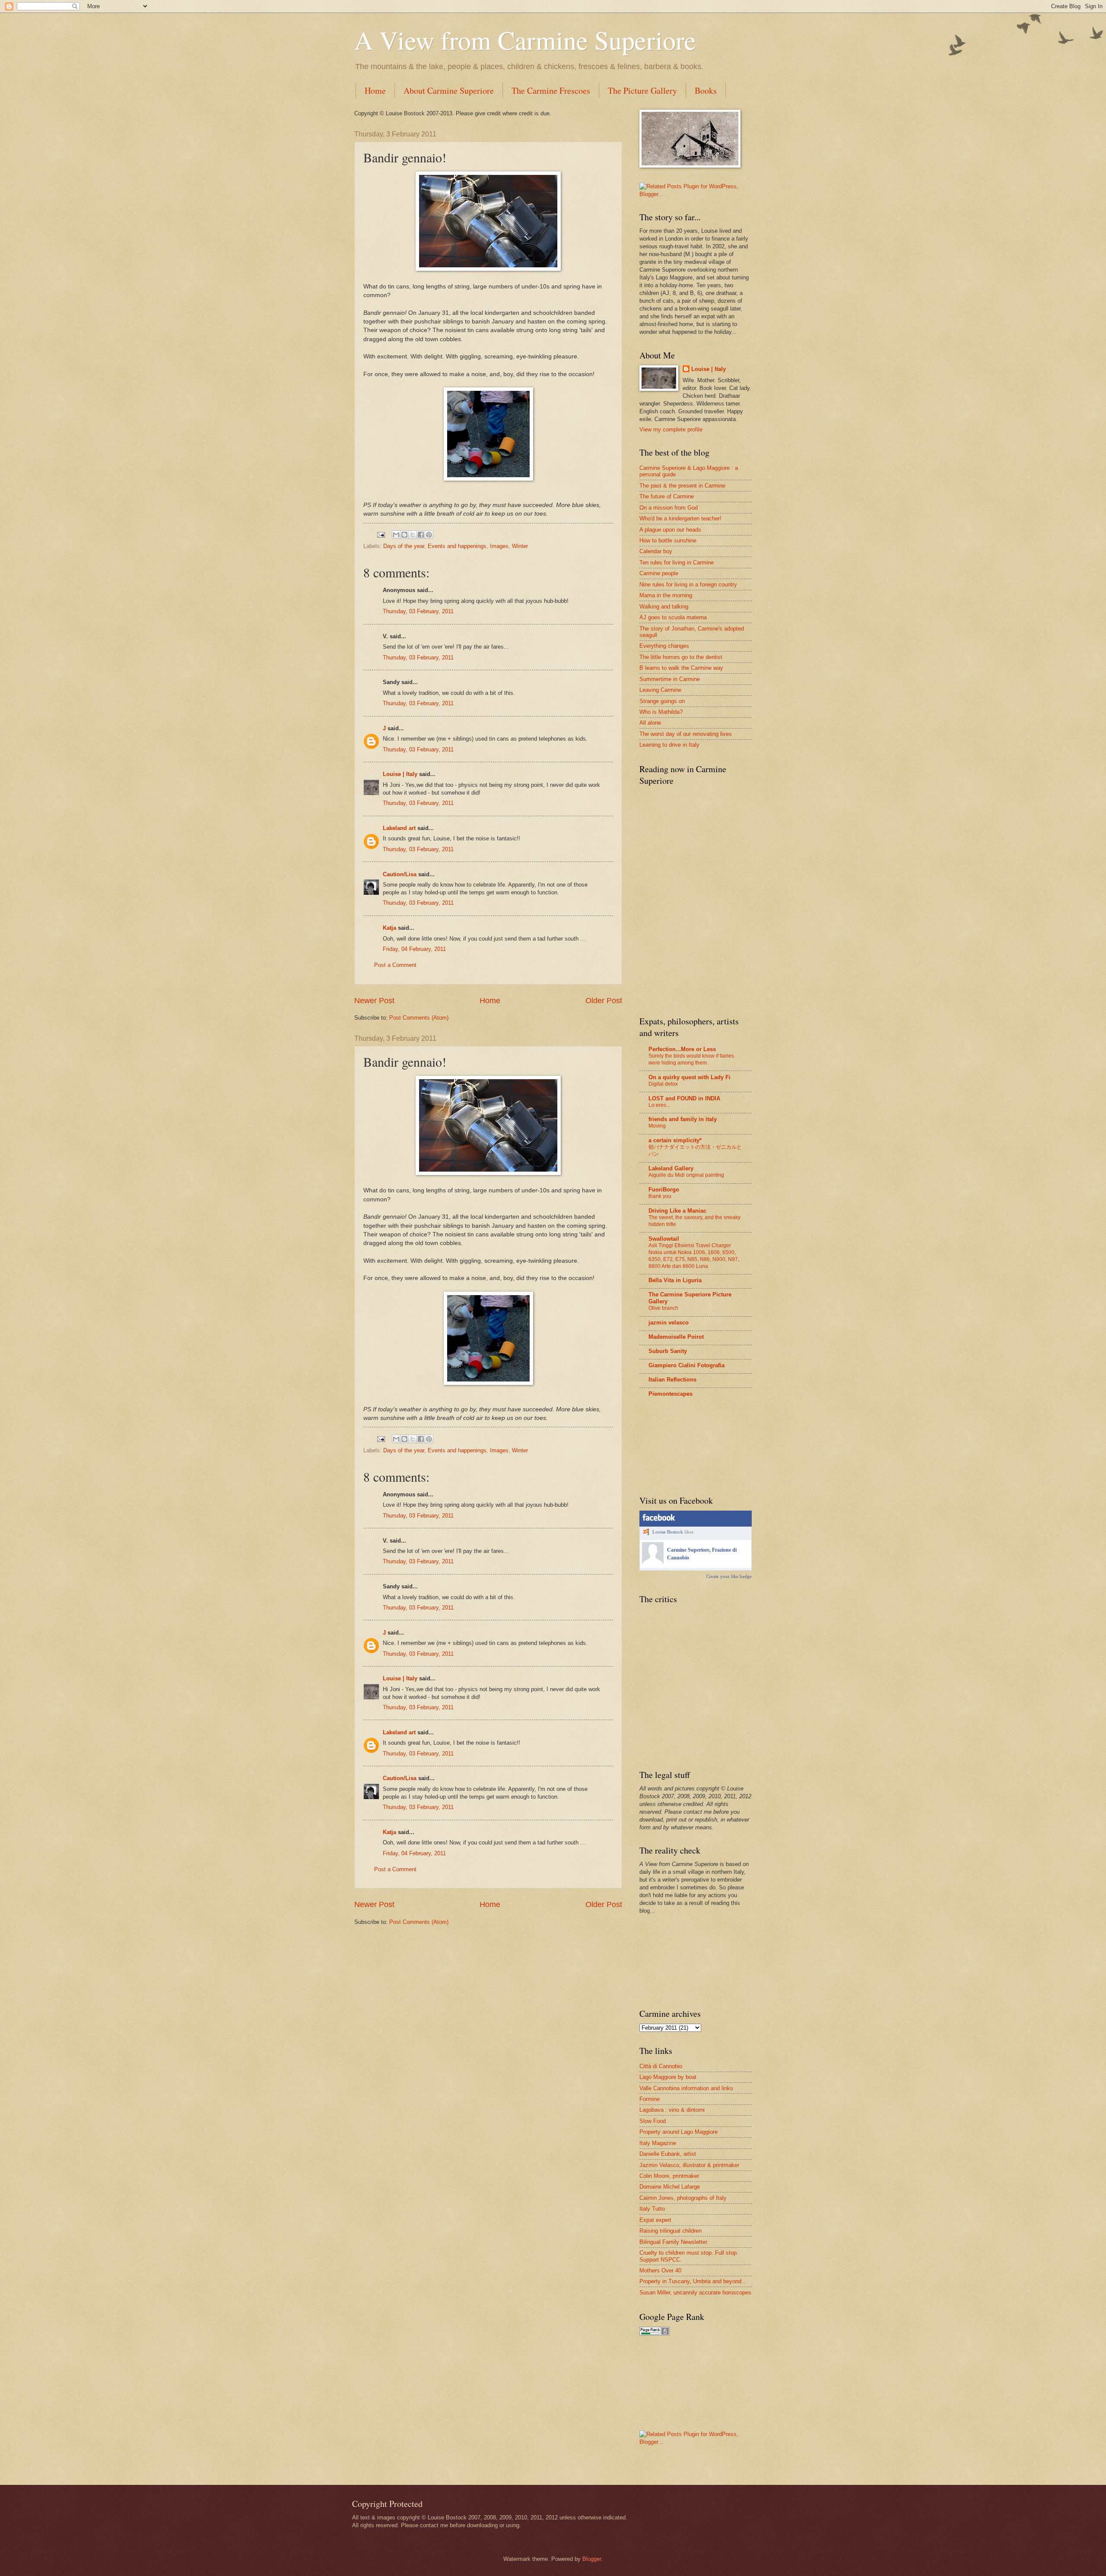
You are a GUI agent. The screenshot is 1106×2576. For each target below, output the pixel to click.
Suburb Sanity (668, 1351)
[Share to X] (413, 535)
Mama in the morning (666, 595)
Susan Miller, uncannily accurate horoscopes (695, 2292)
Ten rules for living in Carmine (677, 562)
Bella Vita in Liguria (675, 1280)
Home (375, 90)
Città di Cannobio (661, 2066)
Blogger (592, 2559)
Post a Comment (395, 965)
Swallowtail (664, 1239)
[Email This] (396, 535)
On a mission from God (669, 508)
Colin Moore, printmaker (669, 2176)
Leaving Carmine (660, 690)
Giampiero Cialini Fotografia (686, 1365)
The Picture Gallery (642, 90)
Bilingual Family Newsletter (673, 2242)
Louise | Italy (400, 774)
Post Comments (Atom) (419, 1018)
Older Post (604, 1001)
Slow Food (653, 2121)
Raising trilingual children (671, 2231)
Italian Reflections (672, 1380)
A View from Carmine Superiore (525, 40)
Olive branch (663, 1308)
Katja (389, 928)
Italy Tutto (652, 2209)
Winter (520, 546)
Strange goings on (662, 701)
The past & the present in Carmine (682, 486)
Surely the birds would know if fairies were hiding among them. (691, 1059)
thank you (660, 1196)
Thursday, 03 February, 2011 (418, 611)
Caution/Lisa (400, 874)
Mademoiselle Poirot (676, 1337)
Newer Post (374, 1001)
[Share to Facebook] (421, 535)
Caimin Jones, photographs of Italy (683, 2198)
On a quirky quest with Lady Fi (690, 1077)
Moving (657, 1126)
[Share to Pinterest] (429, 535)
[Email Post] (381, 534)
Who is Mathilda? (661, 712)
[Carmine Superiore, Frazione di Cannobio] (653, 1562)
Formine (650, 2099)
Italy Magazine (658, 2143)
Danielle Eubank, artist (668, 2154)
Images (499, 546)
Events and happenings (457, 546)
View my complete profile (671, 429)
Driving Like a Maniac (677, 1211)
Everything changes (664, 646)
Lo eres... (659, 1105)
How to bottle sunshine (668, 540)
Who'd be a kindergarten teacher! (680, 518)
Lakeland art (399, 828)
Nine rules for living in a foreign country (688, 585)
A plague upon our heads (670, 530)
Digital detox (663, 1084)
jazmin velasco (669, 1323)
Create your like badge (729, 1576)
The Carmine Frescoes (551, 90)
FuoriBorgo (664, 1190)
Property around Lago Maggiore (679, 2132)
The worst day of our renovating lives (686, 734)
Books (706, 90)
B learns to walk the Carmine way (681, 668)
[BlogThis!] (404, 535)
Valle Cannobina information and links (686, 2088)
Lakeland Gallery (671, 1168)
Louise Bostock (668, 1532)
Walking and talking (664, 607)
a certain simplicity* (675, 1140)
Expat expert (655, 2220)
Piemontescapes (671, 1394)
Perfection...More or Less (682, 1049)
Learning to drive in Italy (669, 745)
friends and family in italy (683, 1119)
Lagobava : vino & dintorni (672, 2110)
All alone (650, 723)
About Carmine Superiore (449, 90)
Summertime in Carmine (670, 679)
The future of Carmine (667, 496)
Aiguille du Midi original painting (686, 1175)
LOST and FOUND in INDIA (684, 1098)
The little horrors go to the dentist (681, 657)
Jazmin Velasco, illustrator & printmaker (689, 2165)
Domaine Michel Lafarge (670, 2187)
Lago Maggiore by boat (668, 2077)
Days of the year (404, 546)
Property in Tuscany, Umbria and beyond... (693, 2281)
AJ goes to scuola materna (673, 617)
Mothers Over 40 (660, 2270)
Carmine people (659, 573)
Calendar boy (656, 551)
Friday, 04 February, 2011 (414, 949)
